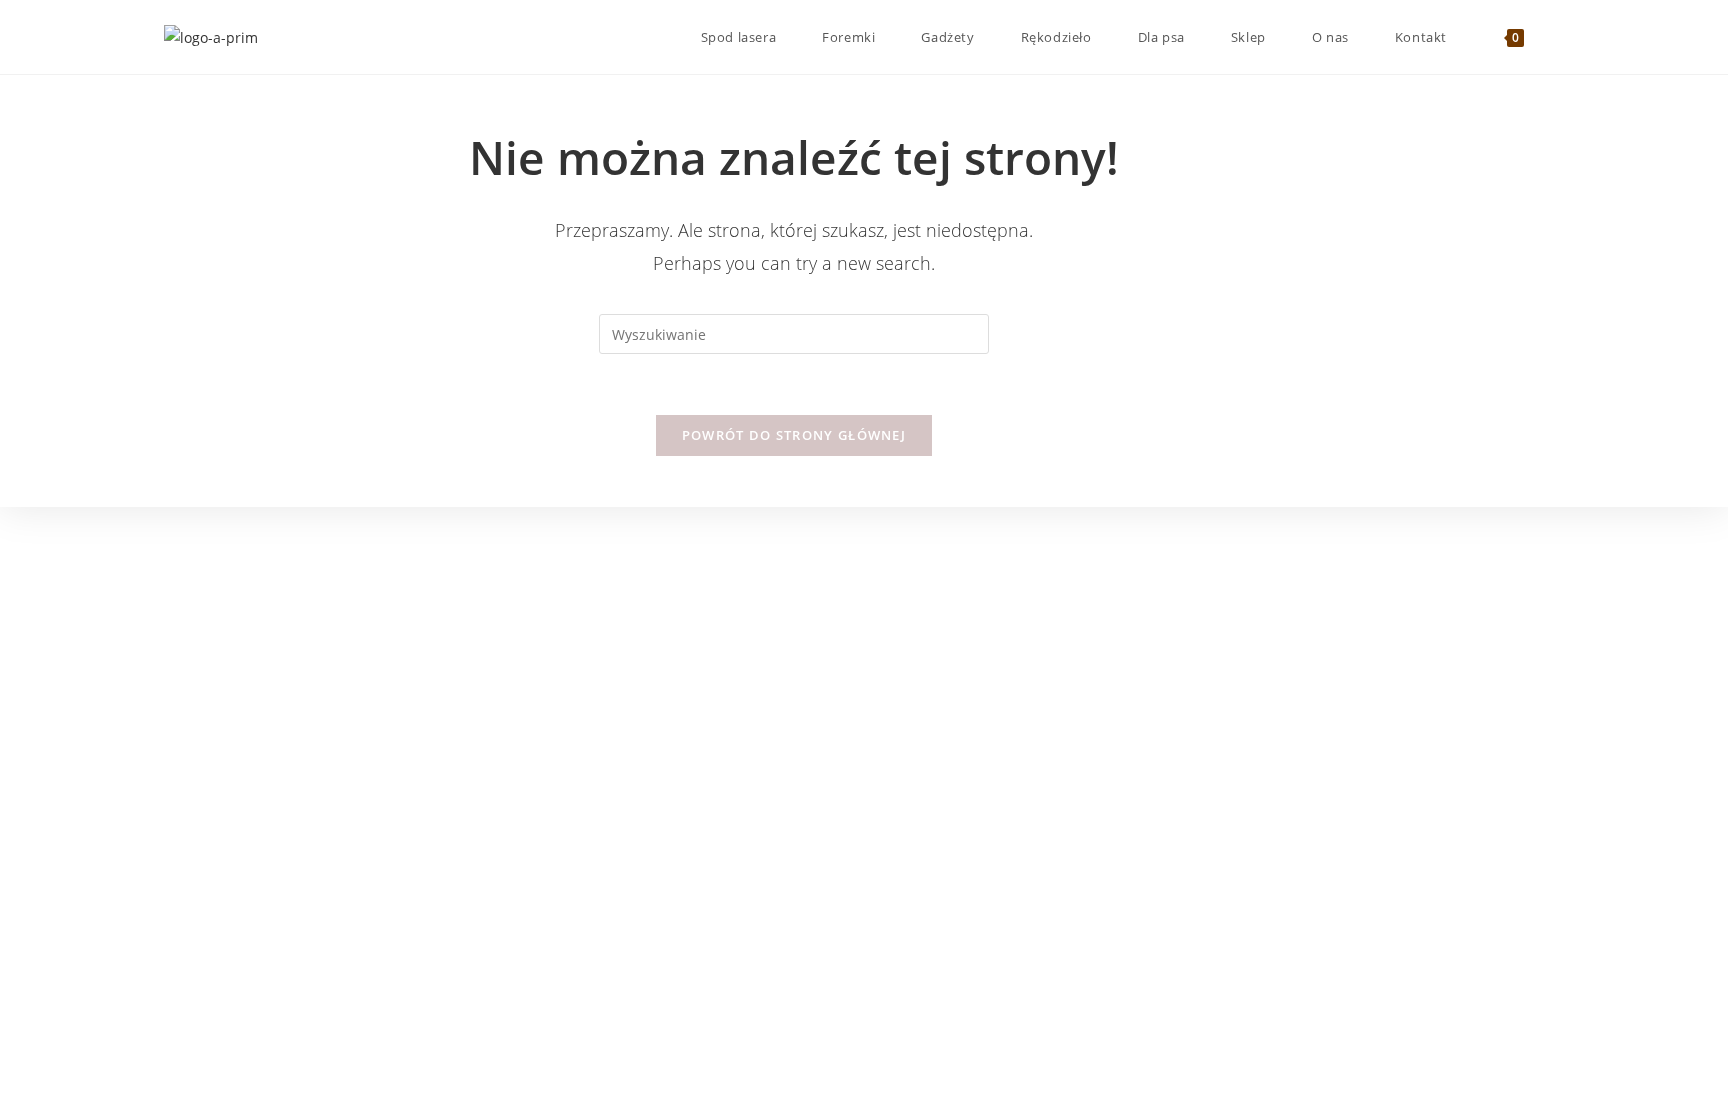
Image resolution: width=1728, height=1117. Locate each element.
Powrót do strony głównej (794, 435)
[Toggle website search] (1559, 37)
